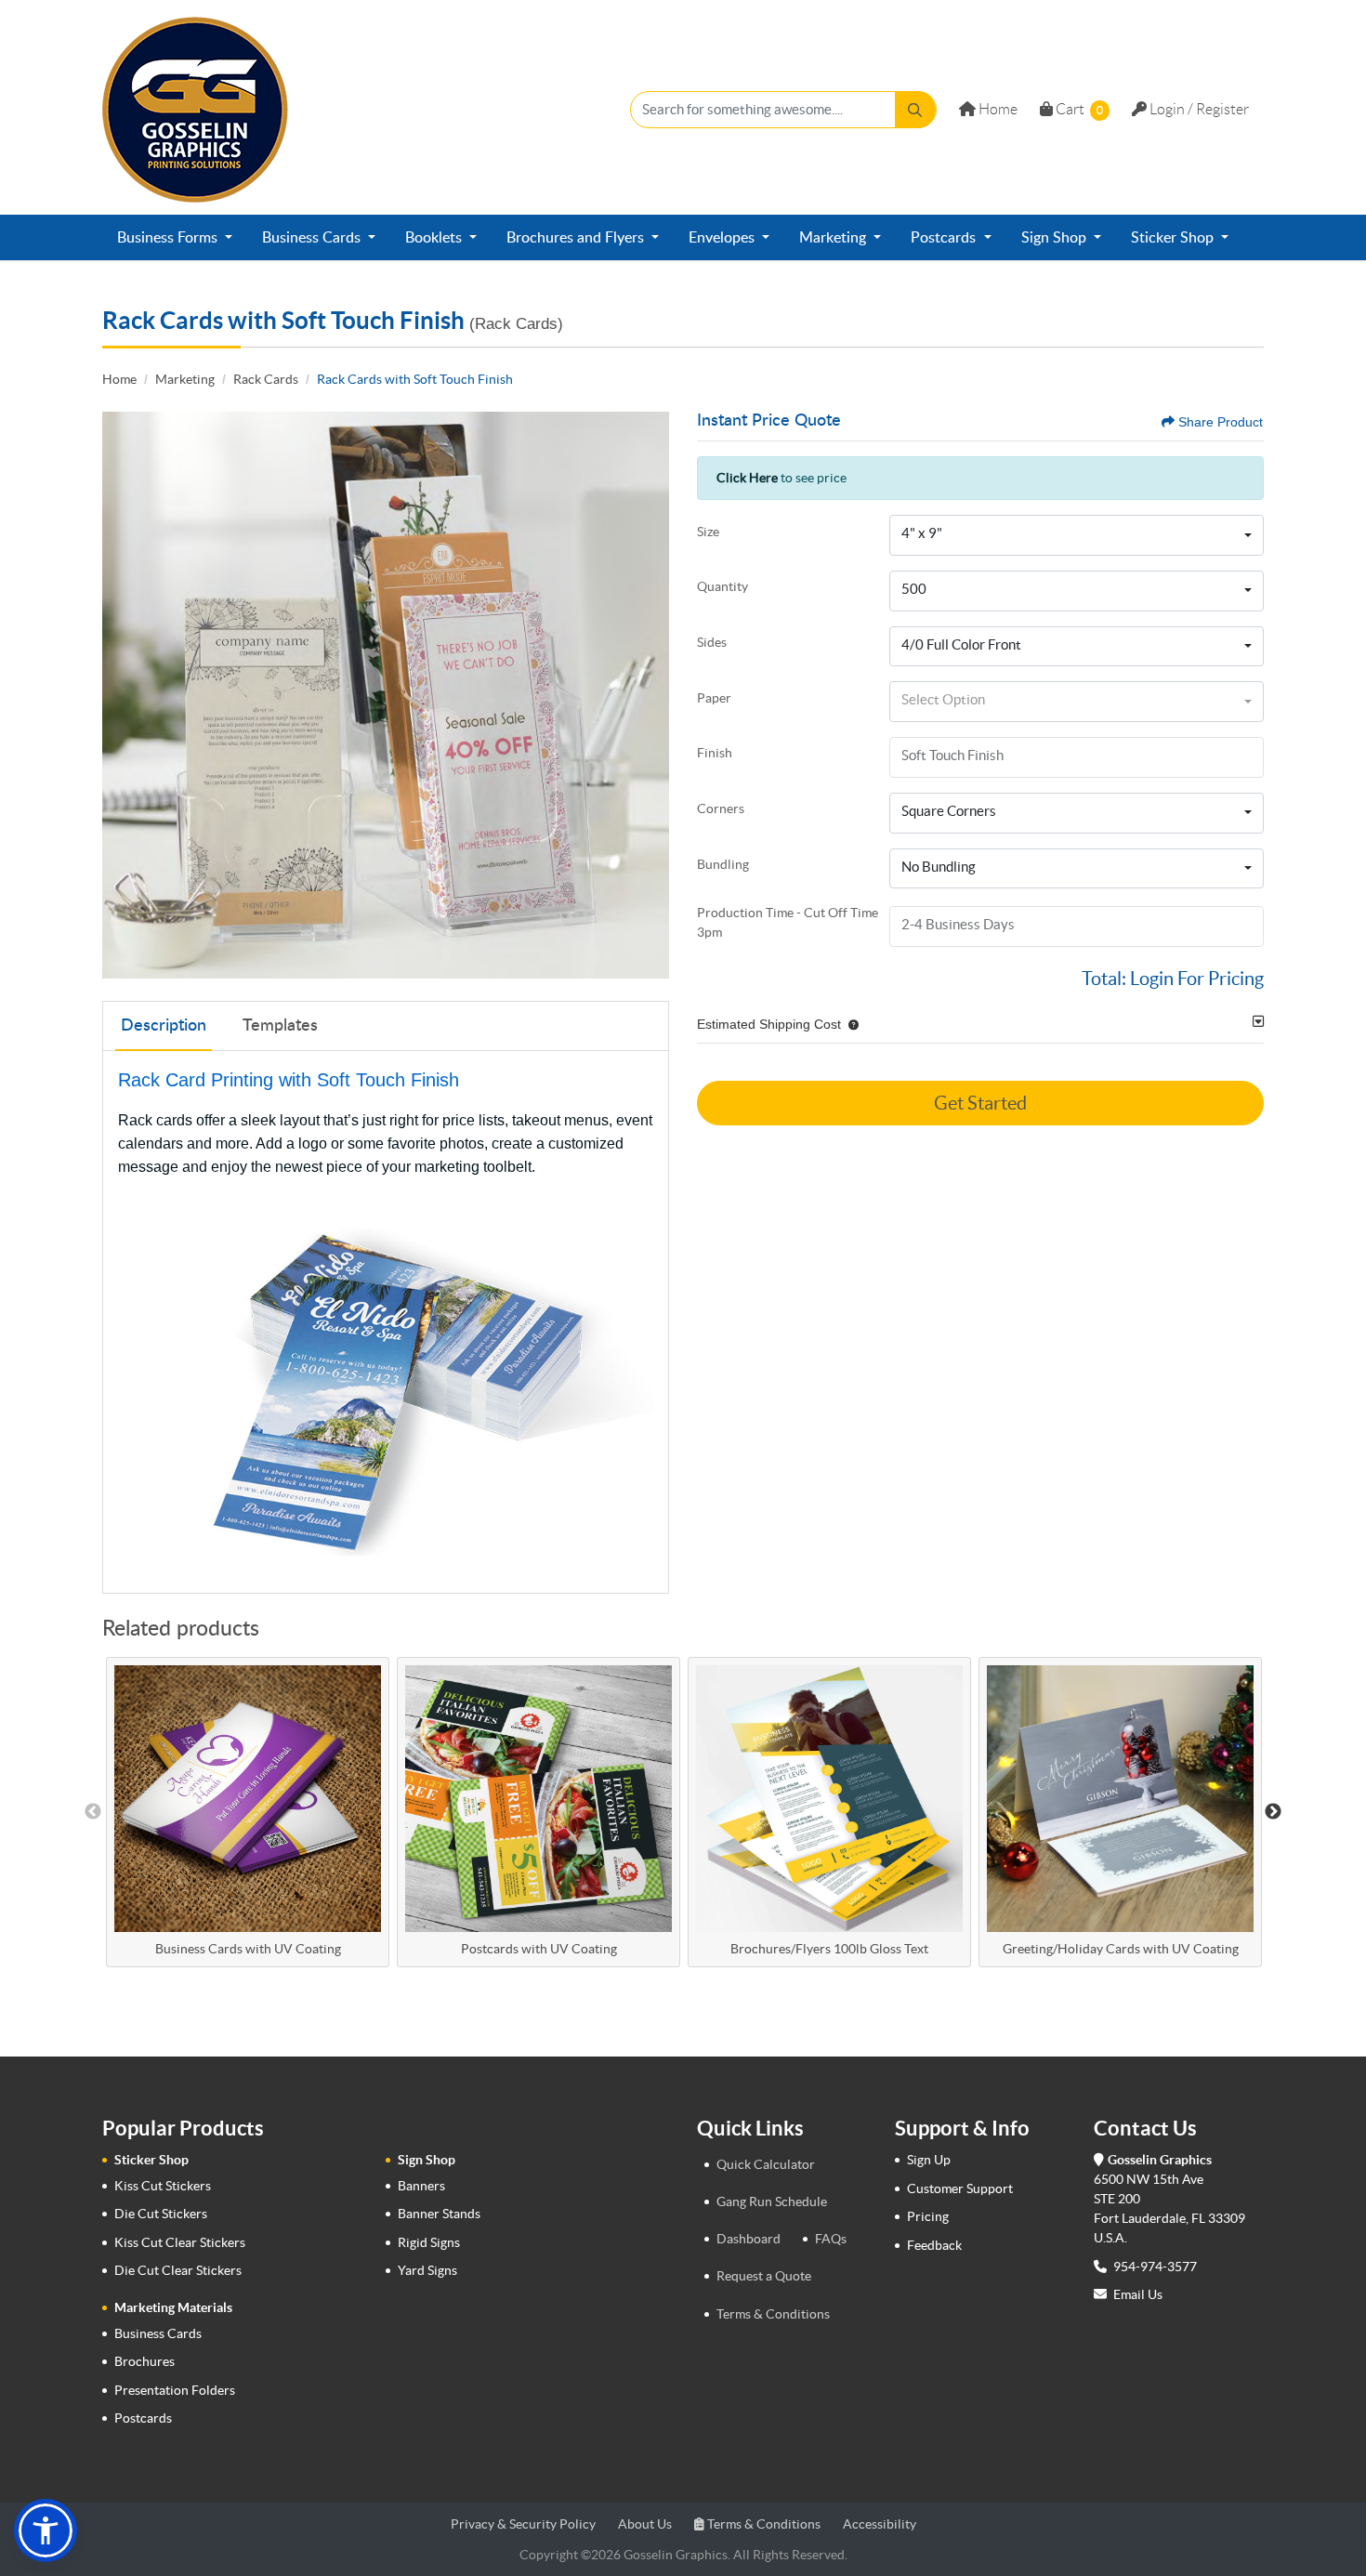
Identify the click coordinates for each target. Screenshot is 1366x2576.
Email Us (1138, 2294)
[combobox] (1077, 535)
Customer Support (960, 2188)
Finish (715, 753)
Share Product (1221, 422)
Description (164, 1026)
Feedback (934, 2245)
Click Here (747, 478)
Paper (714, 698)
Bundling (723, 864)
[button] (850, 1024)
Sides (712, 642)
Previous (93, 1812)
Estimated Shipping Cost (769, 1024)
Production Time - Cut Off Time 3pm (788, 922)
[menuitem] (175, 238)
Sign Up (929, 2160)
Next (1273, 1812)
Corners (721, 808)
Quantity (722, 586)
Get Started (980, 1103)
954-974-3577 (1154, 2267)
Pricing (928, 2216)
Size (708, 532)
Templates (280, 1026)
